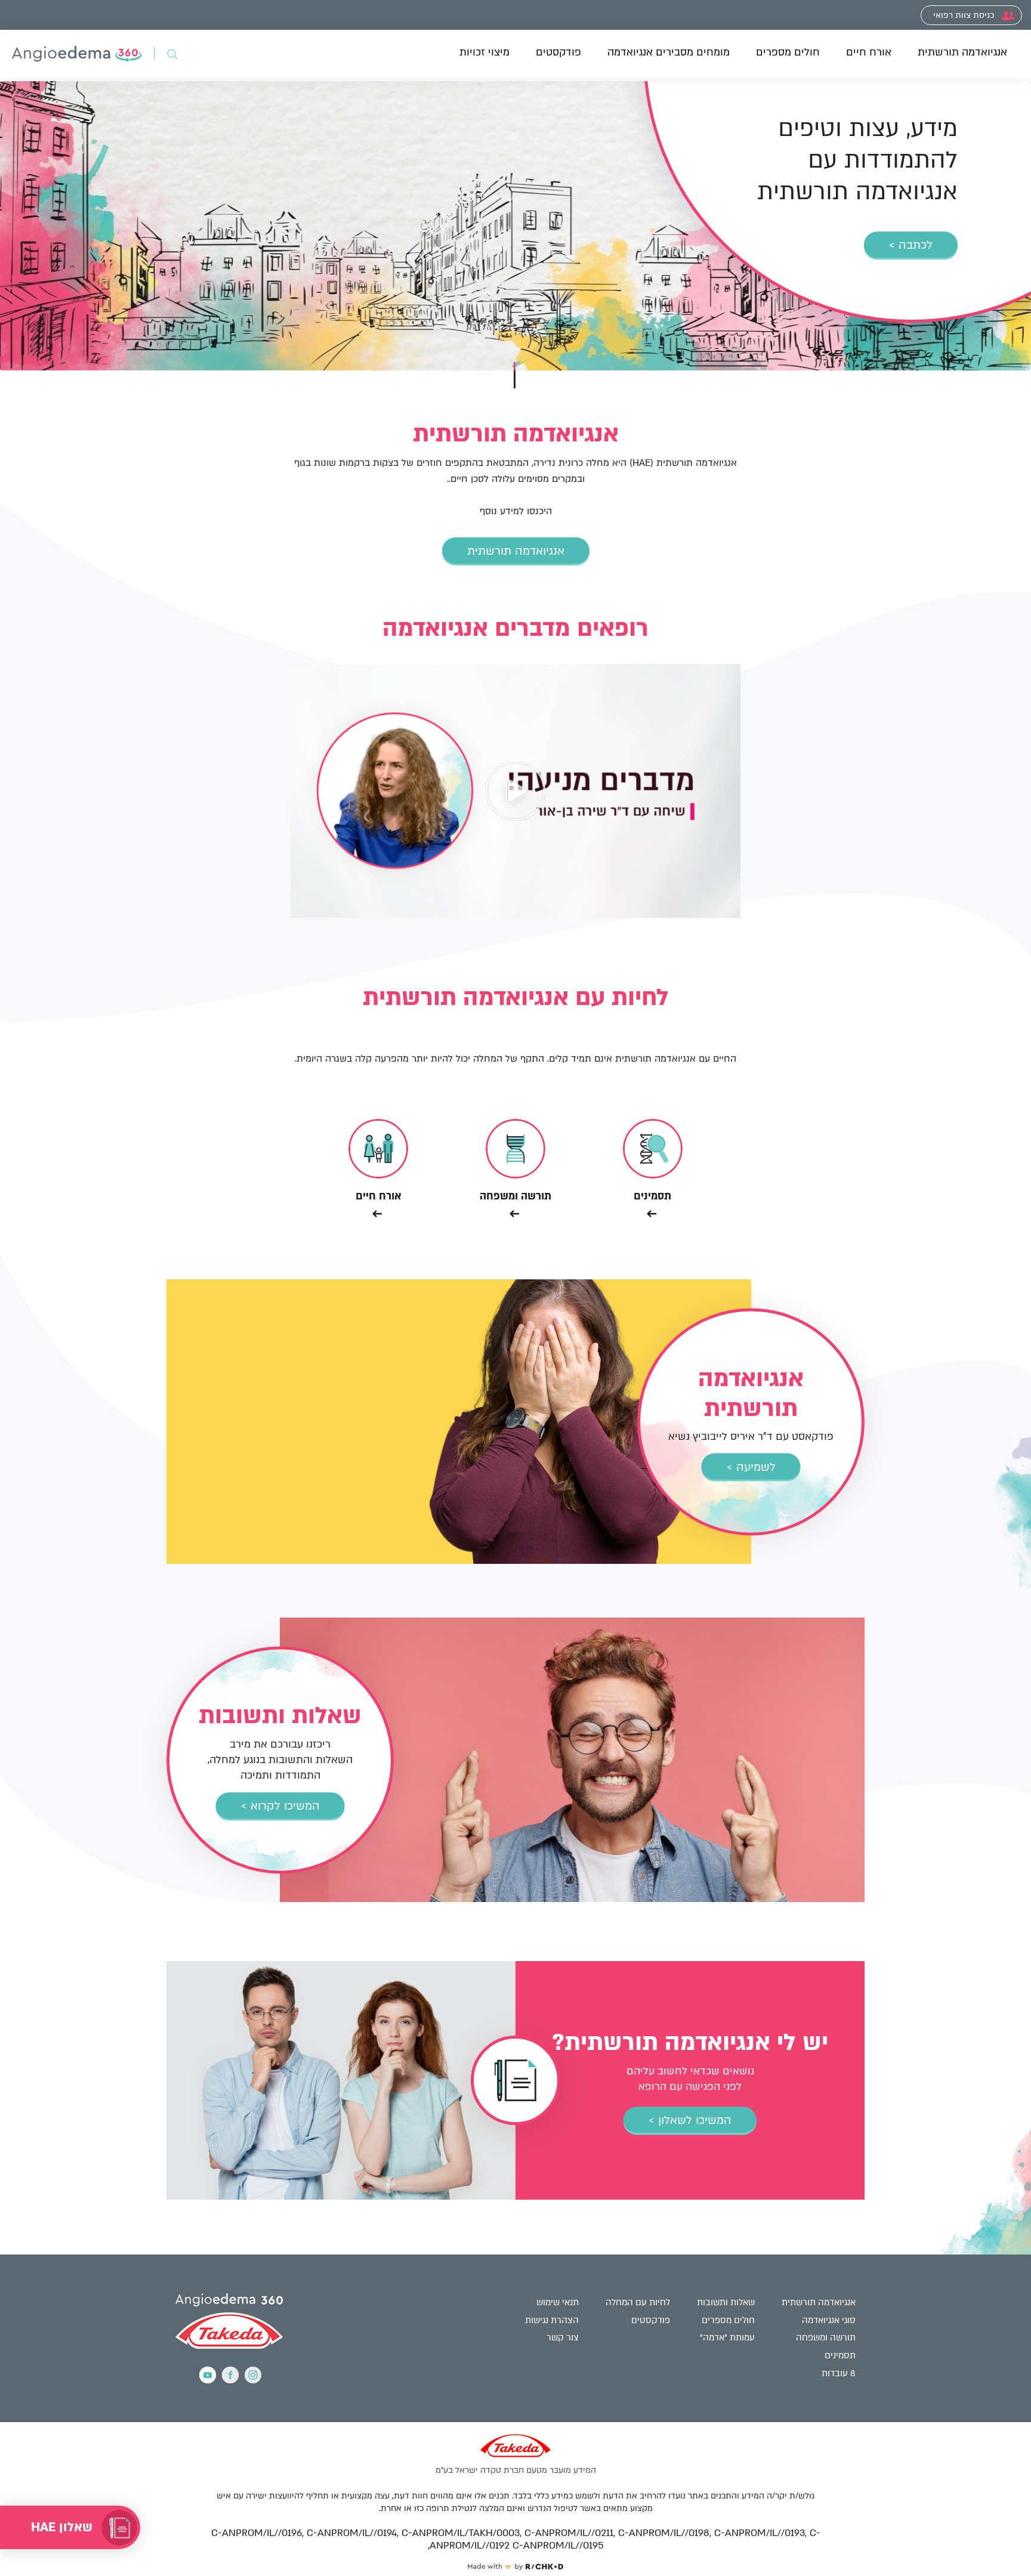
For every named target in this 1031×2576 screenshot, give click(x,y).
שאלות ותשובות (726, 2302)
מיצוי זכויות (484, 52)
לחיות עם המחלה (638, 2302)
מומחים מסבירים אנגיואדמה (669, 52)
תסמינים (840, 2355)
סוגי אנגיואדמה (829, 2320)
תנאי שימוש (558, 2302)
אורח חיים (869, 52)
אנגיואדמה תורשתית (962, 52)
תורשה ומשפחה (826, 2337)
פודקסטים (558, 52)
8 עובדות (839, 2373)
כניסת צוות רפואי (965, 15)
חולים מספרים (788, 52)
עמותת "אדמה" (727, 2337)
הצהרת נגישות (552, 2320)
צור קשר (563, 2337)
